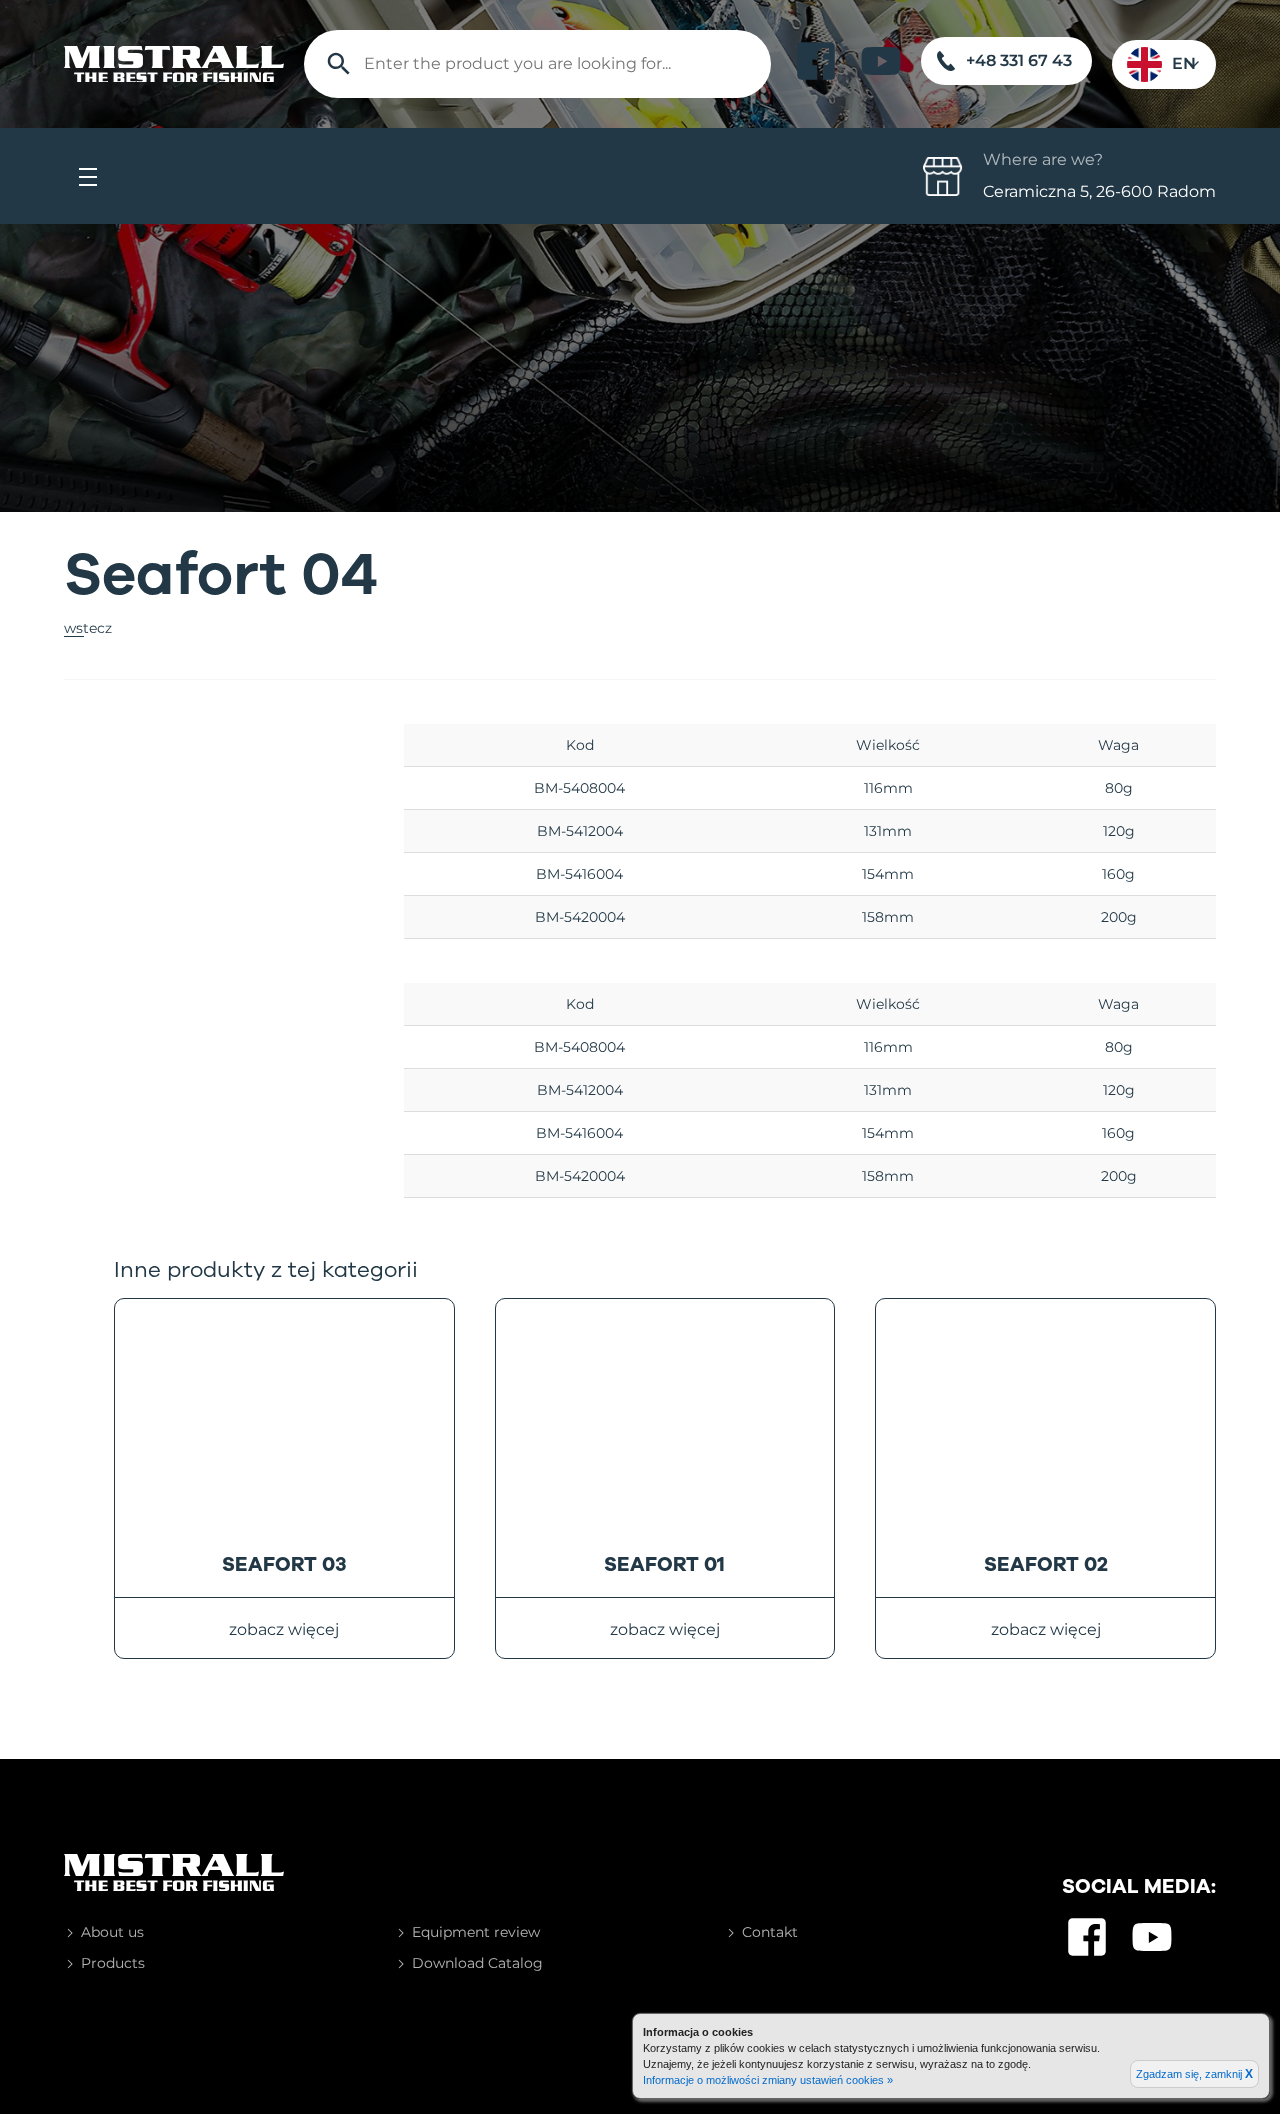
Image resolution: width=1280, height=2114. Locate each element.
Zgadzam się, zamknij (1194, 2074)
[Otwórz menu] (88, 176)
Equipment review (476, 1932)
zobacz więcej (284, 1629)
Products (113, 1963)
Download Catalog (477, 1963)
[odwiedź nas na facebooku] (816, 61)
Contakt (770, 1932)
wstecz (88, 628)
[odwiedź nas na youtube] (881, 61)
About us (112, 1932)
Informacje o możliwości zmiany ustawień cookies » (768, 2080)
